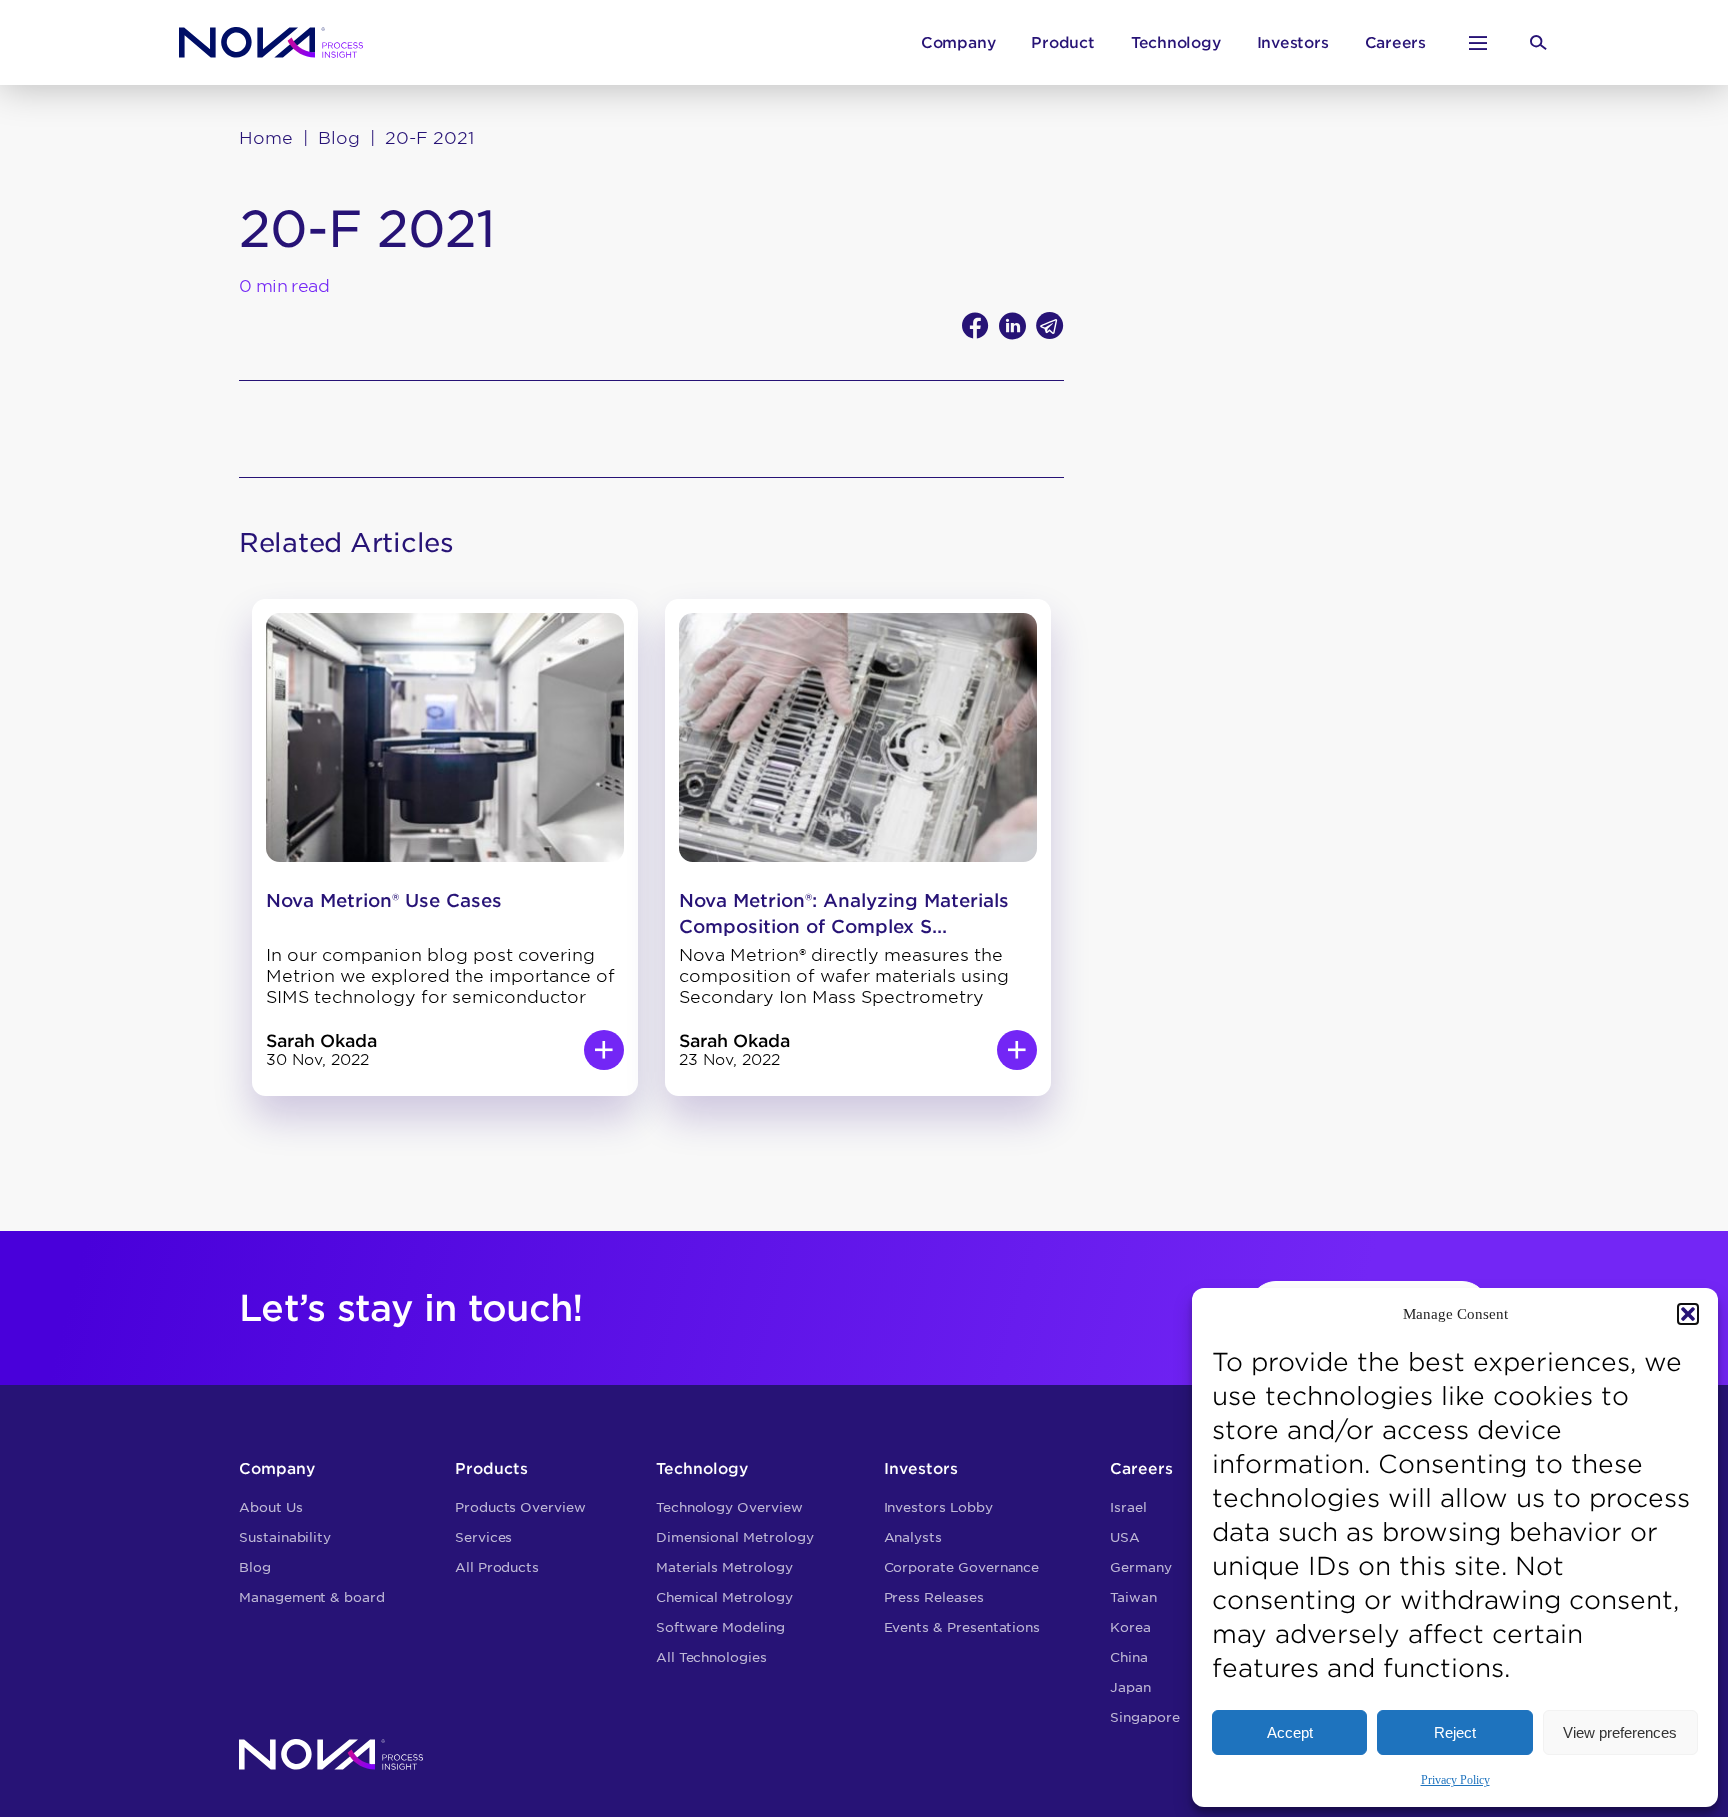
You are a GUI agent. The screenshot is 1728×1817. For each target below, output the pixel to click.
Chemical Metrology (724, 1597)
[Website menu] (1478, 43)
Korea (1130, 1627)
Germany (1141, 1567)
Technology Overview (729, 1507)
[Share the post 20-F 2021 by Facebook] (975, 326)
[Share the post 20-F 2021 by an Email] (1050, 326)
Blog (339, 138)
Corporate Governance (962, 1567)
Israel (1128, 1507)
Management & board (312, 1597)
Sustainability (285, 1537)
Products (491, 1469)
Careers (1395, 43)
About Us (271, 1507)
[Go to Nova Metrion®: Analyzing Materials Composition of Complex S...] (1017, 1050)
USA (1125, 1537)
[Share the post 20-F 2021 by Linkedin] (1012, 326)
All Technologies (711, 1657)
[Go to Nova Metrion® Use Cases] (604, 1050)
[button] (1688, 1314)
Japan (1130, 1687)
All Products (497, 1567)
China (1129, 1657)
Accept (1290, 1732)
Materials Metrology (724, 1567)
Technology (1176, 43)
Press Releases (934, 1597)
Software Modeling (720, 1627)
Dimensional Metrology (735, 1537)
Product (1062, 43)
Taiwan (1133, 1597)
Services (484, 1537)
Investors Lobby (938, 1507)
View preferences (1620, 1732)
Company (958, 43)
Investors (1293, 43)
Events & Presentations (962, 1627)
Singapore (1144, 1717)
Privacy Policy (1455, 1780)
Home (266, 138)
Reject (1455, 1732)
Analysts (913, 1537)
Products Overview (520, 1507)
